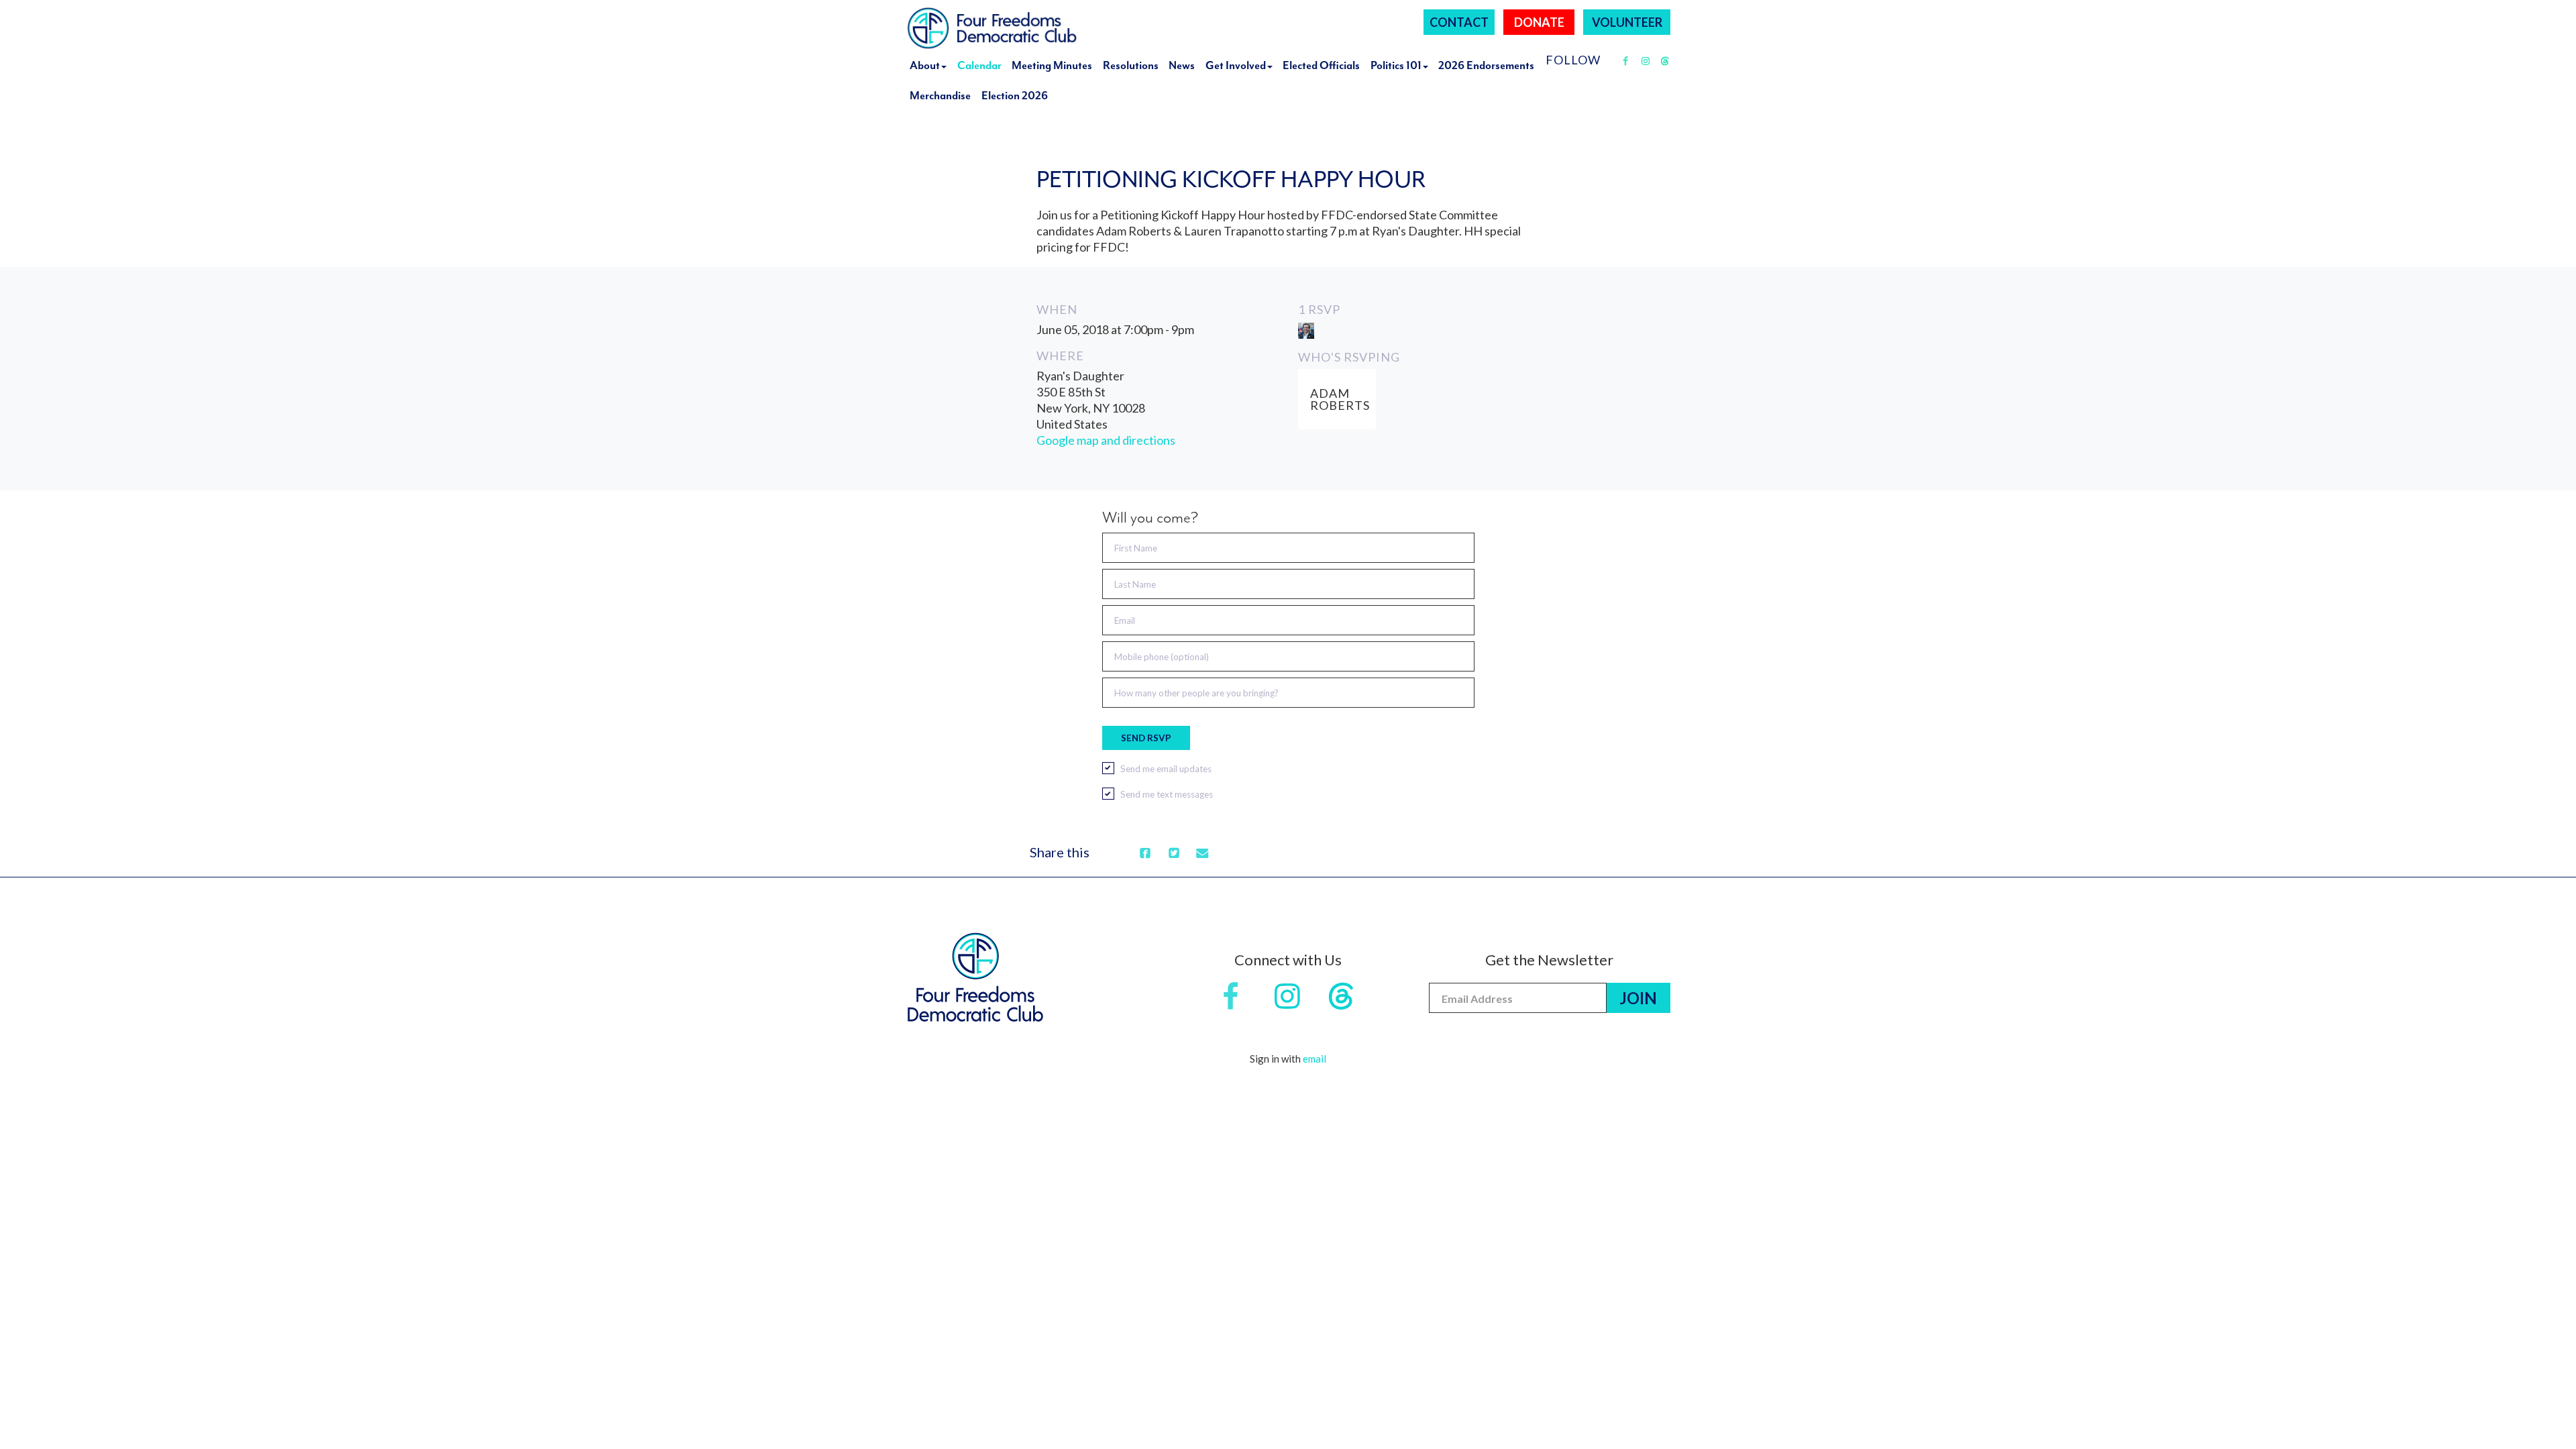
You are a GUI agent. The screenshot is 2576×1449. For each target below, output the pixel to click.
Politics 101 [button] (1396, 65)
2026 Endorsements (1486, 65)
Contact (1459, 22)
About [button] (925, 65)
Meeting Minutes (1052, 65)
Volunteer (1627, 22)
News (1182, 65)
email (1314, 1059)
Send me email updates (1166, 769)
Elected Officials (1321, 65)
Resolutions (1131, 65)
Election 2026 (1015, 96)
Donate (1539, 22)
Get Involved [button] (1236, 65)
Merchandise (940, 96)
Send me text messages (1167, 794)
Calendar (979, 65)
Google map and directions (1106, 440)
